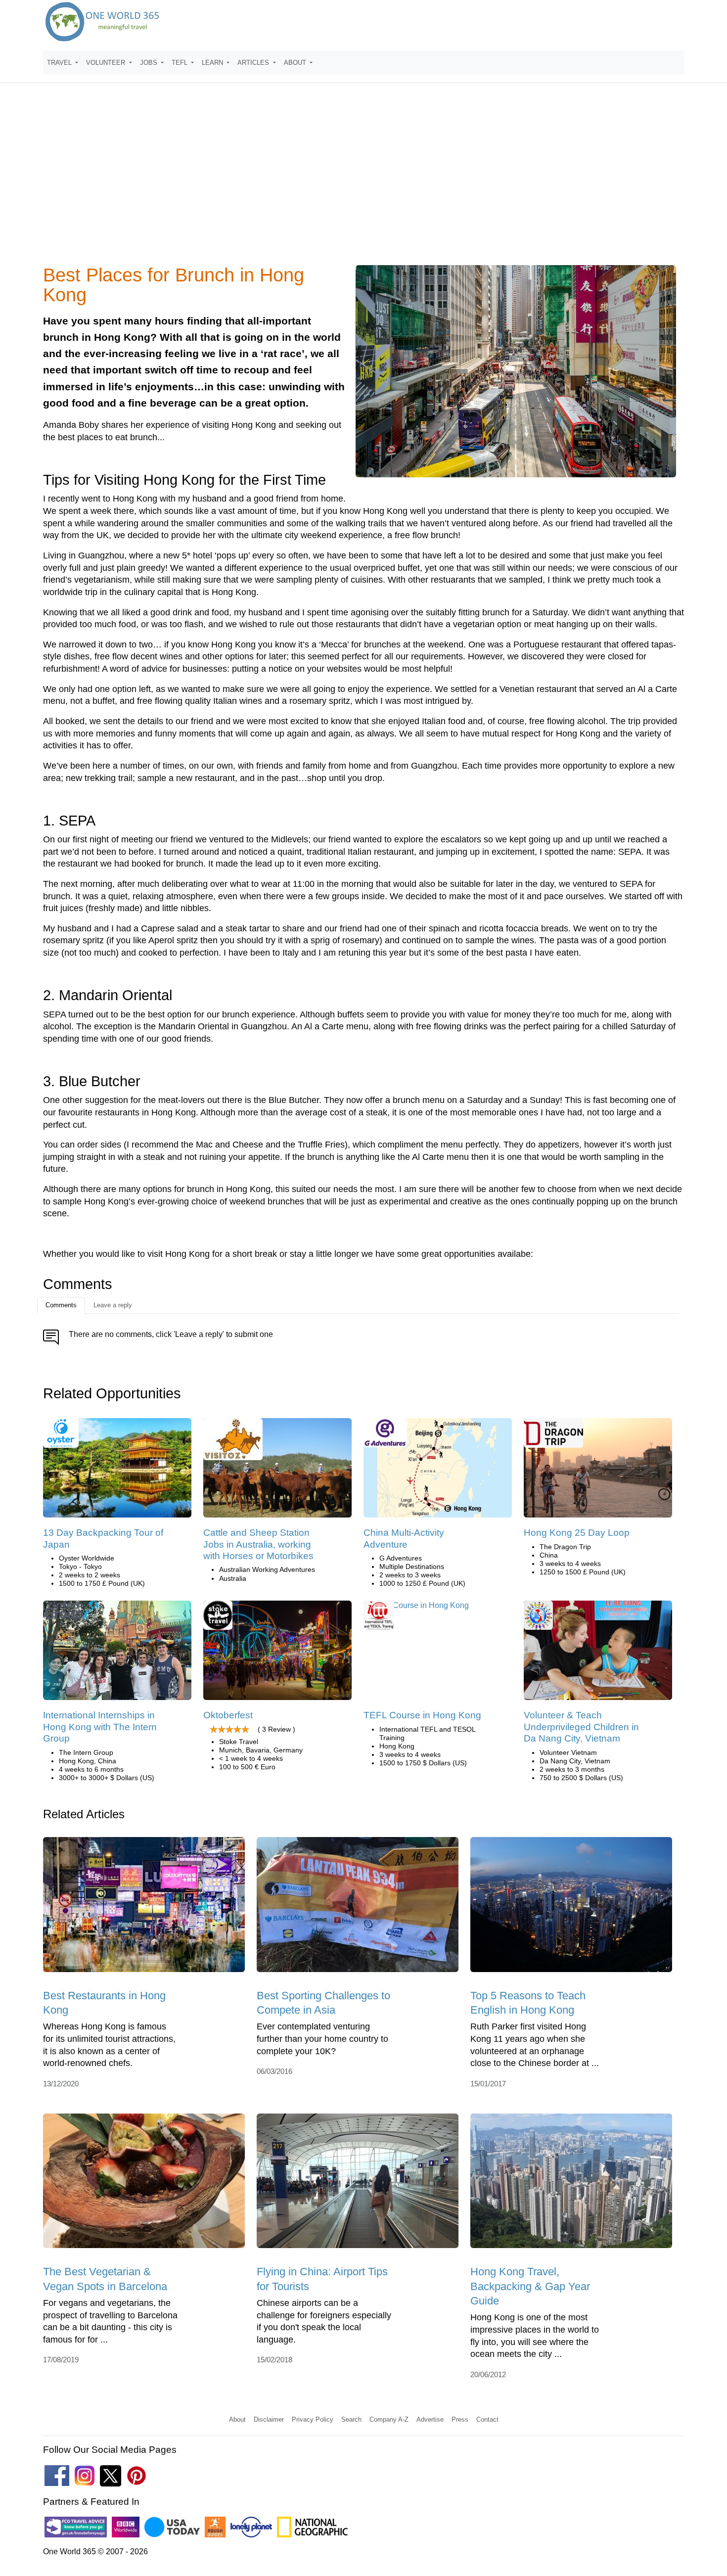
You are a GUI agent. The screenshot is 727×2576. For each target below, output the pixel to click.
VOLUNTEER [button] (107, 63)
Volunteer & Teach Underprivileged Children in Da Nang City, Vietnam (581, 1727)
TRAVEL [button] (60, 63)
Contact (487, 2419)
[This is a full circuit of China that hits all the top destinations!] (598, 1471)
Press (460, 2419)
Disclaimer (269, 2419)
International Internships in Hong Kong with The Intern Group (100, 1727)
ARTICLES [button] (254, 63)
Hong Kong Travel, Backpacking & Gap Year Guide (530, 2286)
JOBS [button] (150, 63)
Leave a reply (113, 1305)
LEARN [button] (213, 63)
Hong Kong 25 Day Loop (577, 1533)
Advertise (430, 2419)
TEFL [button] (181, 63)
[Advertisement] (363, 180)
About (237, 2419)
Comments (61, 1305)
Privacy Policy (313, 2419)
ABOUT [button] (296, 63)
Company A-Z (389, 2419)
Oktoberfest (228, 1715)
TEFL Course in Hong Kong (422, 1715)
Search (351, 2419)
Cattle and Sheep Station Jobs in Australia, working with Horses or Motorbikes (258, 1544)
